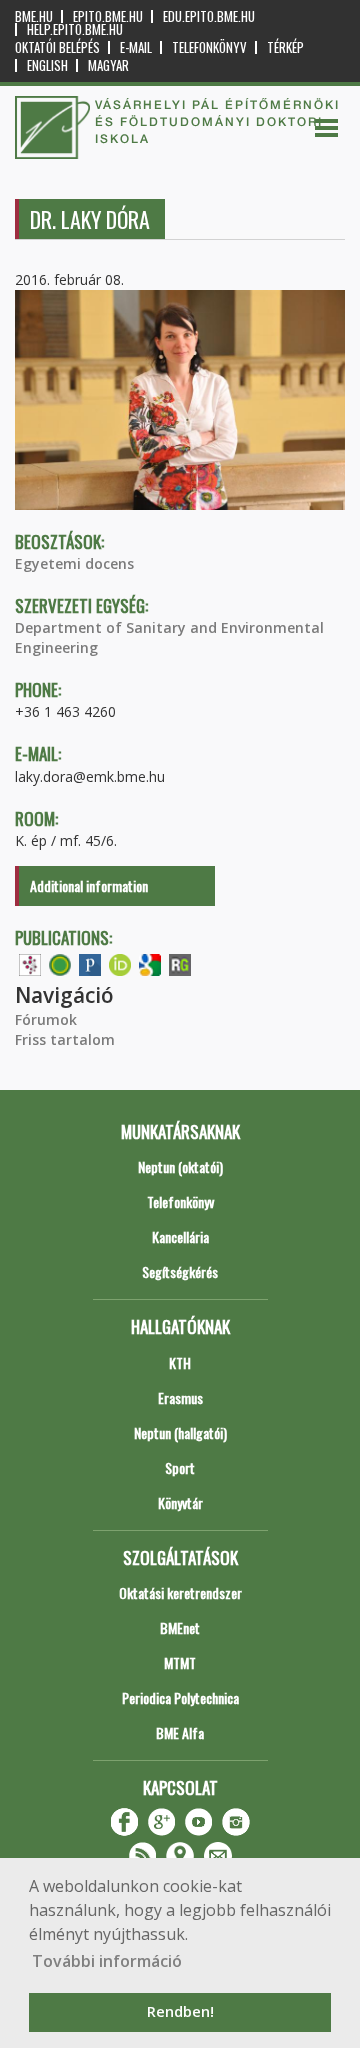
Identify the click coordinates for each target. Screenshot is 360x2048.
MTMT (180, 1662)
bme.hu (34, 16)
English (47, 65)
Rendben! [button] (180, 2011)
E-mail (136, 47)
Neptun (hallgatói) (180, 1432)
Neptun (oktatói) (180, 1166)
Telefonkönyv (209, 47)
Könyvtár (180, 1502)
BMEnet (180, 1627)
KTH (180, 1362)
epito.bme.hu (108, 16)
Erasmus (180, 1397)
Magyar (108, 65)
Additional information (89, 885)
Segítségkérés (180, 1271)
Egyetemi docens (74, 563)
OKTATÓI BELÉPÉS (57, 47)
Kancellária (180, 1236)
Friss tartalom (65, 1039)
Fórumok (46, 1019)
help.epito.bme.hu (75, 29)
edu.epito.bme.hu (209, 16)
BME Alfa (180, 1732)
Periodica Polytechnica (180, 1697)
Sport (180, 1467)
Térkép (285, 47)
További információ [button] (107, 1961)
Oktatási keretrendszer (180, 1592)
